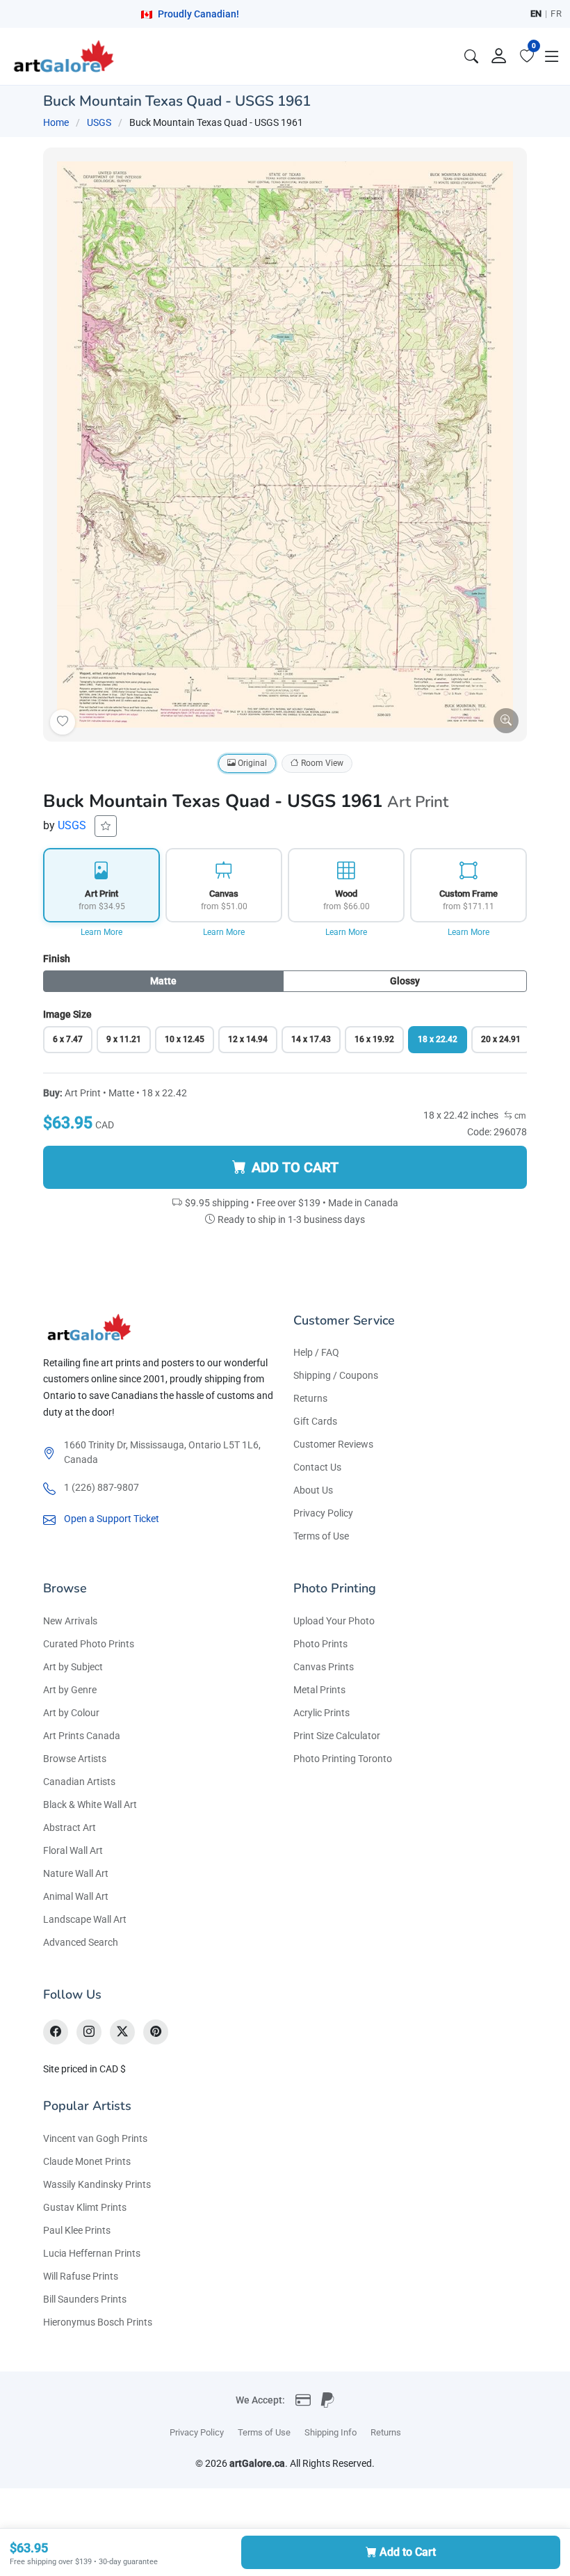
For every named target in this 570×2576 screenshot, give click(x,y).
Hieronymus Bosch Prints (98, 2322)
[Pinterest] (156, 2032)
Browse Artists (75, 1759)
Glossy (405, 981)
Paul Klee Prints (77, 2230)
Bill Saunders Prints (85, 2299)
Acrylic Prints (321, 1713)
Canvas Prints (324, 1667)
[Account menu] (499, 56)
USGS (99, 122)
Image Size (67, 1014)
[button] (552, 56)
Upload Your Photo (334, 1621)
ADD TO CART (295, 1167)
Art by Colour (71, 1713)
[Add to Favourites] (63, 722)
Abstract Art (70, 1827)
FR (556, 14)
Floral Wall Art (73, 1850)
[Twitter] (122, 2032)
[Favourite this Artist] (106, 826)
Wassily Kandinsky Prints (97, 2184)
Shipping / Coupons (336, 1375)
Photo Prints (320, 1644)
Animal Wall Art (76, 1896)
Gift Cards (315, 1421)
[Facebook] (56, 2032)
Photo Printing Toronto (343, 1759)
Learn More (101, 932)
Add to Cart (408, 2552)
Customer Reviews (333, 1444)
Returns (310, 1398)
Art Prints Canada (82, 1736)
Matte (163, 981)
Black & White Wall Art (90, 1805)
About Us (313, 1490)
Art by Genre (70, 1690)
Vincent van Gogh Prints (95, 2138)
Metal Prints (319, 1690)
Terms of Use (321, 1536)
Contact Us (317, 1467)
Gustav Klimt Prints (85, 2207)
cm (519, 1116)
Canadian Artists (79, 1782)
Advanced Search (81, 1942)
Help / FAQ (316, 1352)
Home (56, 122)
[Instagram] (89, 2032)
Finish (57, 959)
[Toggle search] (471, 56)
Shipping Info (331, 2432)
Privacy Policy (323, 1513)
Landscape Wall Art (85, 1919)
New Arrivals (70, 1621)
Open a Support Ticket (112, 1519)
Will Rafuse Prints (81, 2276)
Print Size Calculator (337, 1736)
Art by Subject (73, 1667)
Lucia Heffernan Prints (92, 2253)
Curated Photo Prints (89, 1644)
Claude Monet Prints (87, 2161)
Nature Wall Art (76, 1873)
